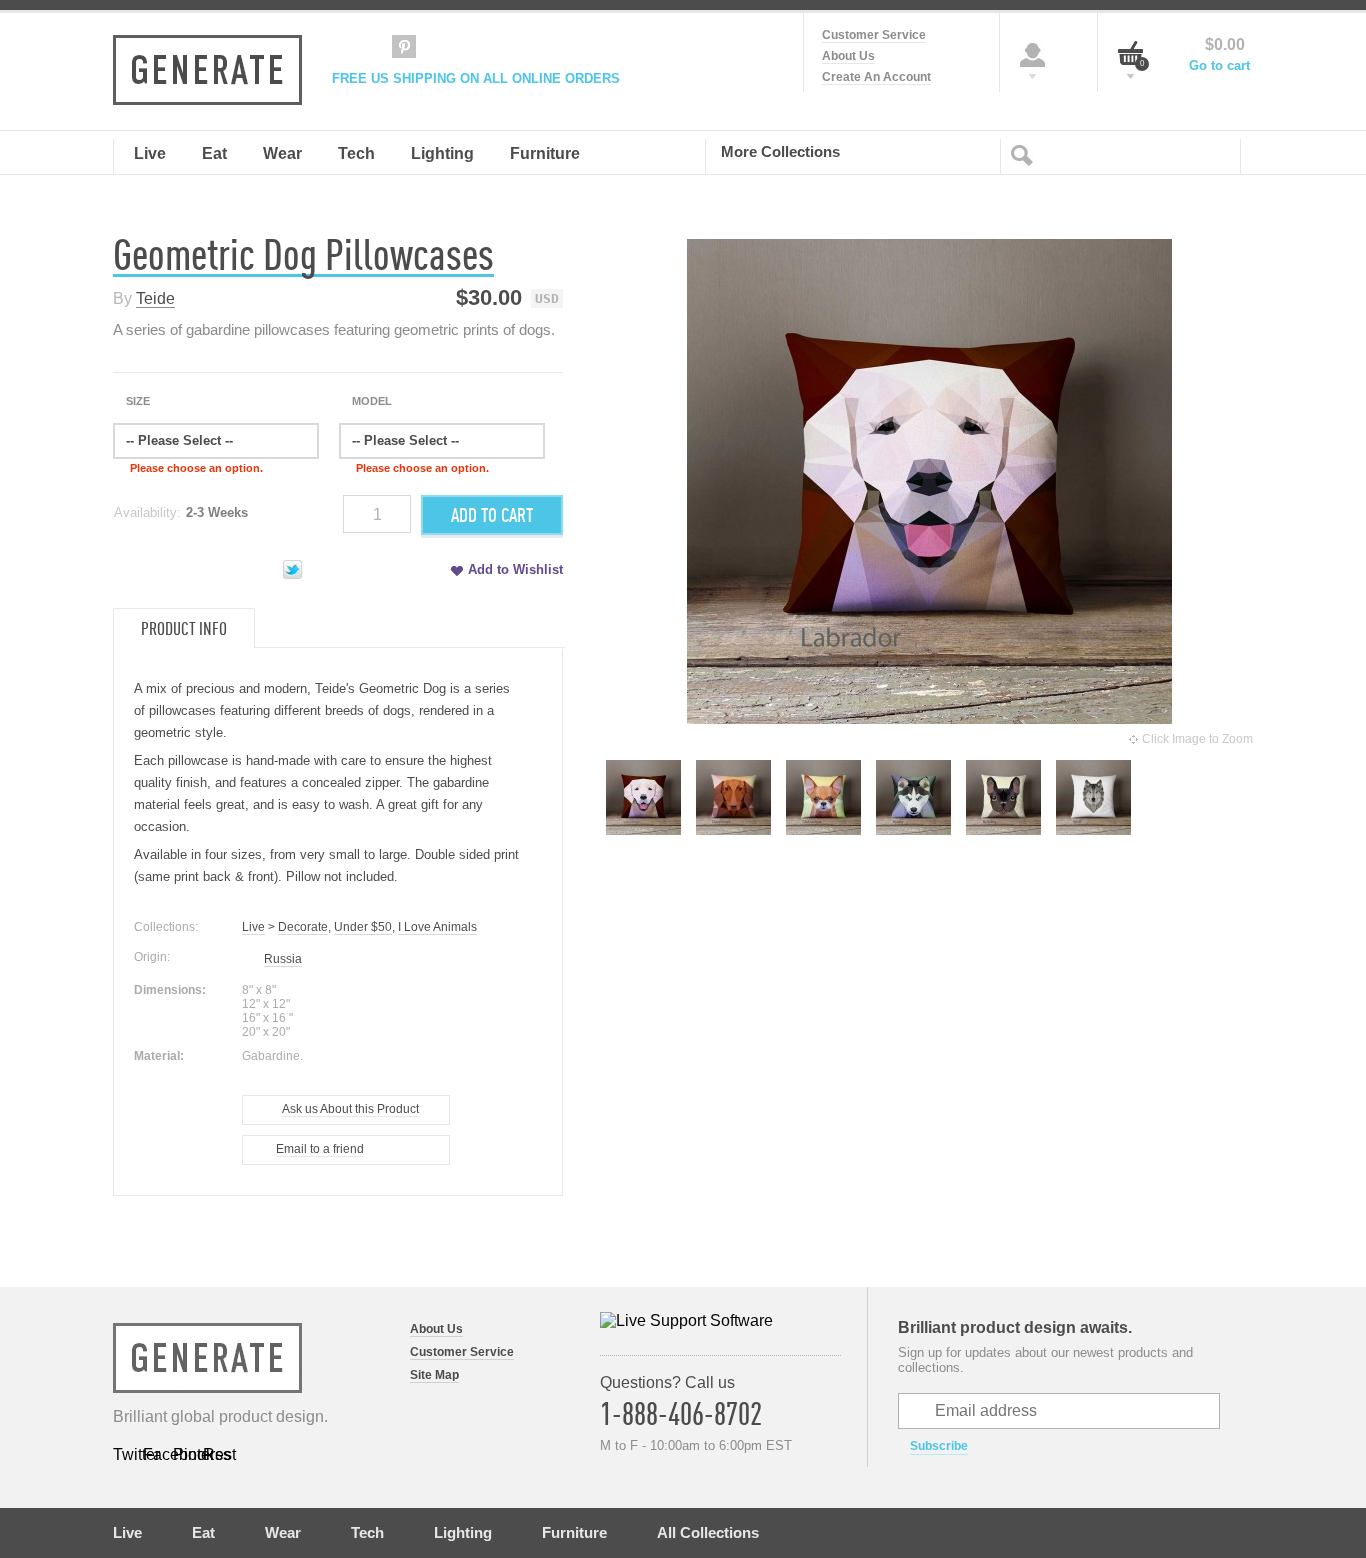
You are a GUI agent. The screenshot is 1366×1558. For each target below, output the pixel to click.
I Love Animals (437, 927)
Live (253, 927)
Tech (367, 1532)
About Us (848, 56)
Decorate (303, 927)
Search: (1026, 154)
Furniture (574, 1532)
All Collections (708, 1532)
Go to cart (1219, 65)
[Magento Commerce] (207, 70)
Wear (283, 1532)
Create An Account (876, 77)
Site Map (434, 1375)
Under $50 (363, 927)
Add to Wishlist (515, 569)
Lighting (463, 1532)
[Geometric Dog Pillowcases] (643, 829)
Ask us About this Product (350, 1109)
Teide (155, 298)
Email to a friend (320, 1149)
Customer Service (874, 35)
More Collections (780, 151)
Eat (203, 1532)
